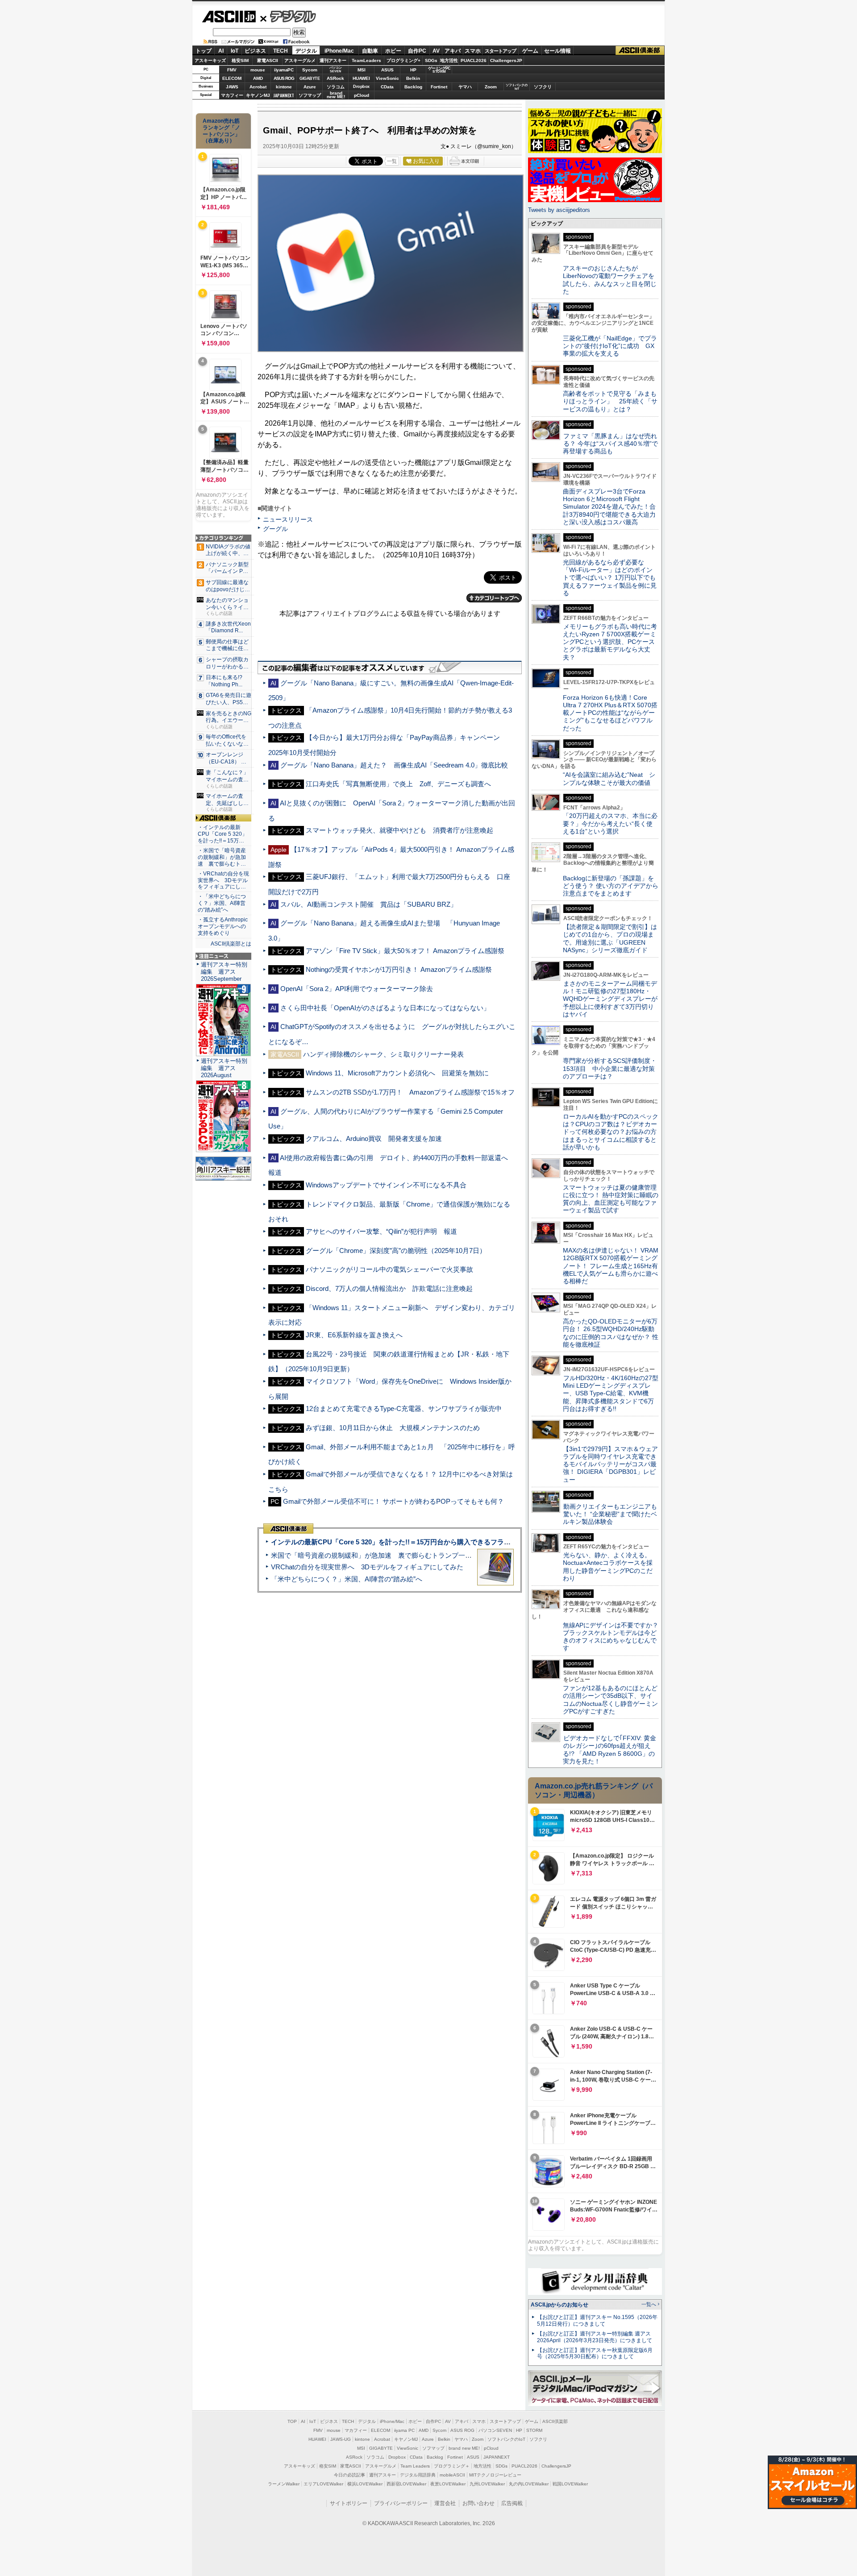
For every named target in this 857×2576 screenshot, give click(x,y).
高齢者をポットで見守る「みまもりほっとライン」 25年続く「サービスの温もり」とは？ (610, 401)
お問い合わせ (478, 2503)
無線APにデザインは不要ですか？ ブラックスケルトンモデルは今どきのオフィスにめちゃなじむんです (614, 1637)
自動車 (370, 51)
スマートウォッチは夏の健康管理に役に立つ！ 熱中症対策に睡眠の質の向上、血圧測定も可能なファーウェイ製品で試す (611, 1199)
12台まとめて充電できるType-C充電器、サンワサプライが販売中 (404, 1408)
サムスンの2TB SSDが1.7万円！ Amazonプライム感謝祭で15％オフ (410, 1092)
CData (387, 87)
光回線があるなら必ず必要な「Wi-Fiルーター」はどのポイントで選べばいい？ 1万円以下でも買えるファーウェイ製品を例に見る (610, 578)
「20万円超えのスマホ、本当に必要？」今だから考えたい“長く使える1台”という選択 (610, 823)
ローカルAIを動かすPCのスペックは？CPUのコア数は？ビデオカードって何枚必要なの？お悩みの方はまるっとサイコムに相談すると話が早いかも (611, 1132)
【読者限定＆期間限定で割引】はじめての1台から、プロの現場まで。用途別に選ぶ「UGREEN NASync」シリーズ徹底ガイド (610, 938)
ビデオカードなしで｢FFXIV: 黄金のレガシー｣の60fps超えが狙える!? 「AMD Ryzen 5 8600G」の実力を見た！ (609, 1750)
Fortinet (439, 87)
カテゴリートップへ (494, 598)
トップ (204, 51)
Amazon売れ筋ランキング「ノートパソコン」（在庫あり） (221, 131)
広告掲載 (512, 2503)
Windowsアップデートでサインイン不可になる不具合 (386, 1185)
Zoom (491, 87)
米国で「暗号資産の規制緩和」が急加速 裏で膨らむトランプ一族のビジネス (388, 1555)
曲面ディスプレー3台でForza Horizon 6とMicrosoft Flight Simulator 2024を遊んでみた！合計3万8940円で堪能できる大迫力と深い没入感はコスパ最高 (609, 507)
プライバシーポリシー (401, 2503)
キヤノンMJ (258, 95)
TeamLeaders (366, 60)
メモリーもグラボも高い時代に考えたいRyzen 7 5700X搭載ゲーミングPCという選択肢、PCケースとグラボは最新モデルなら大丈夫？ (610, 642)
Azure (310, 87)
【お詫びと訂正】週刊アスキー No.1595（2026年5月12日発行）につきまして (597, 2321)
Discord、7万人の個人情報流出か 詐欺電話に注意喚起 (389, 1288)
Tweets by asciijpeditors (559, 210)
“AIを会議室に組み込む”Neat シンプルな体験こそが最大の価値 (609, 778)
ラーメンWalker (284, 2484)
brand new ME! (464, 2448)
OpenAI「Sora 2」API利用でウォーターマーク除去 (357, 989)
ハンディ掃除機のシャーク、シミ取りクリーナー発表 (383, 1054)
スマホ (473, 51)
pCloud (362, 95)
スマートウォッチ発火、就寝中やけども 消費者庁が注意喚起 (399, 830)
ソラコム (336, 87)
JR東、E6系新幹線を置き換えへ (354, 1335)
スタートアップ (500, 51)
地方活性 (449, 60)
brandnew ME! (336, 95)
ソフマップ (310, 95)
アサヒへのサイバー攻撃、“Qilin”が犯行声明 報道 (381, 1231)
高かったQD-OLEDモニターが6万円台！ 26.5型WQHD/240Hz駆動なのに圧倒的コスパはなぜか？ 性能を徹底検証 (611, 1333)
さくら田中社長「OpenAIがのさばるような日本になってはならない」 (385, 1008)
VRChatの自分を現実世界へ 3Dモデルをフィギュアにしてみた (367, 1567)
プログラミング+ (404, 60)
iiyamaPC (284, 70)
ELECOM (232, 78)
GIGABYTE (310, 79)
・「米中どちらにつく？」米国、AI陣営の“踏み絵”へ (222, 903)
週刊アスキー (333, 60)
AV (436, 51)
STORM (534, 2430)
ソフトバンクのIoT (517, 87)
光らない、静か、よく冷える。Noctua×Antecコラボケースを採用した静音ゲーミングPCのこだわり (608, 1567)
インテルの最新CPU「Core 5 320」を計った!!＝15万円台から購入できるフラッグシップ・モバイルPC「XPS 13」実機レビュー (464, 1542)
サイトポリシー (349, 2503)
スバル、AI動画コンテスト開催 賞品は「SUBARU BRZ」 (369, 904)
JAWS (232, 87)
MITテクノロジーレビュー (495, 2475)
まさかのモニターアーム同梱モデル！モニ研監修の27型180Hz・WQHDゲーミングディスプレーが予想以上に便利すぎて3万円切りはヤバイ (610, 999)
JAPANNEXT (284, 95)
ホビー (393, 51)
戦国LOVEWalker (570, 2484)
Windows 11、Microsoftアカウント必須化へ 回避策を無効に (397, 1073)
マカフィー (232, 95)
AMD (258, 78)
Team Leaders (415, 2466)
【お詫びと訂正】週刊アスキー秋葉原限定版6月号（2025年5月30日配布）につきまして (595, 2354)
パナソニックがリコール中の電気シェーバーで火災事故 (389, 1269)
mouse (258, 70)
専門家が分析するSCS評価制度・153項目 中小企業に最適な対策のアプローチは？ (610, 1068)
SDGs (431, 60)
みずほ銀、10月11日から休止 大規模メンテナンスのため (393, 1428)
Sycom (310, 70)
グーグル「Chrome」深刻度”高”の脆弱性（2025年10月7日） (396, 1251)
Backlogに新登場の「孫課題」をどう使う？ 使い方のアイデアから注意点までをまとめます (611, 886)
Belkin (413, 78)
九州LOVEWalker (487, 2484)
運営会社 (445, 2503)
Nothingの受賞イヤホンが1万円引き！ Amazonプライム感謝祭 (399, 969)
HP (413, 70)
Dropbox (361, 87)
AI (221, 51)
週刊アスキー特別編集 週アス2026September (224, 972)
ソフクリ (543, 87)
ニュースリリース (288, 519)
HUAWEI (361, 78)
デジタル (288, 16)
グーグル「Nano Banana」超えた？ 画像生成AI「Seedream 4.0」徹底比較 (394, 765)
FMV (232, 70)
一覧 (392, 161)
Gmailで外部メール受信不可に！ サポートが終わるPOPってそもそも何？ (393, 1501)
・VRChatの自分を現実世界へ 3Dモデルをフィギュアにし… (223, 880)
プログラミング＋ (452, 2466)
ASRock (335, 78)
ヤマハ (465, 87)
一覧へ (649, 2304)
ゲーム (530, 51)
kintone (284, 87)
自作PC (417, 51)
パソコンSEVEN (336, 69)
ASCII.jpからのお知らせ (560, 2305)
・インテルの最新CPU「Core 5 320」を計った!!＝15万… (223, 834)
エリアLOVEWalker (323, 2484)
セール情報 (557, 51)
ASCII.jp (229, 17)
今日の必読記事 (349, 2475)
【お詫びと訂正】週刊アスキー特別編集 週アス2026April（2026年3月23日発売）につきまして (595, 2337)
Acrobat (258, 87)
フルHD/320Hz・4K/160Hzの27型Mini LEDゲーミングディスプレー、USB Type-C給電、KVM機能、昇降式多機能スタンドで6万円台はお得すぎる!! (611, 1393)
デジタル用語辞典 (418, 2475)
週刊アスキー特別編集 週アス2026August (224, 1068)
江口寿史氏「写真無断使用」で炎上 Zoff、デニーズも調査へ (398, 784)
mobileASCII (452, 2475)
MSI (362, 70)
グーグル (275, 529)
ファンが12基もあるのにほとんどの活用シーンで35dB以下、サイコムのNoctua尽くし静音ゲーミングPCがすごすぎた (610, 1700)
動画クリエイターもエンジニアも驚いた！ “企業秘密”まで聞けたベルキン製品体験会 (610, 1514)
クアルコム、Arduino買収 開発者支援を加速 (374, 1139)
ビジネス (255, 51)
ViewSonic (387, 78)
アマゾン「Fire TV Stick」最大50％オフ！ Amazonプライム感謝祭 (405, 951)
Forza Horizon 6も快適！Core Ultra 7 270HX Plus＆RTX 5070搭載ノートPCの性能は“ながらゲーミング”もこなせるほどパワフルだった (610, 713)
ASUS (387, 70)
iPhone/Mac (339, 51)
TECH (281, 51)
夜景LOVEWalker (448, 2484)
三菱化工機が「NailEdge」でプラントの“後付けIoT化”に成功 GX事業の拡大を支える (610, 346)
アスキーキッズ (210, 60)
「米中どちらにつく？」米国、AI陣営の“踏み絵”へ (347, 1579)
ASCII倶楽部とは (231, 944)
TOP (292, 2421)
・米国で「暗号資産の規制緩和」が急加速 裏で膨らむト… (222, 857)
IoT (235, 51)
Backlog (413, 87)
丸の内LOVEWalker (529, 2484)
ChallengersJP (506, 60)
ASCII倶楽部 (640, 51)
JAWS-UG (341, 2439)
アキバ (453, 51)
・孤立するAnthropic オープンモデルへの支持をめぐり (223, 926)
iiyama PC (404, 2430)
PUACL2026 (474, 60)
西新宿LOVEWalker (406, 2484)
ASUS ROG (284, 78)
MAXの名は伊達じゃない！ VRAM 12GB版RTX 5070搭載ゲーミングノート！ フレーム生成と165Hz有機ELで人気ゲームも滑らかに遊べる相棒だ (611, 1266)
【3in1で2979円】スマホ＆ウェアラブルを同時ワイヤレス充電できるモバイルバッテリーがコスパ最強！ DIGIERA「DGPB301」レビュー (610, 1464)
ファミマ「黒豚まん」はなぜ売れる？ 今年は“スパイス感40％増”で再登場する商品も (610, 444)
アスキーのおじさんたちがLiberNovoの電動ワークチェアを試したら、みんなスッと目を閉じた (610, 280)
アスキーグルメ (300, 60)
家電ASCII (268, 60)
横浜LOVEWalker (365, 2484)
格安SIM (240, 60)
